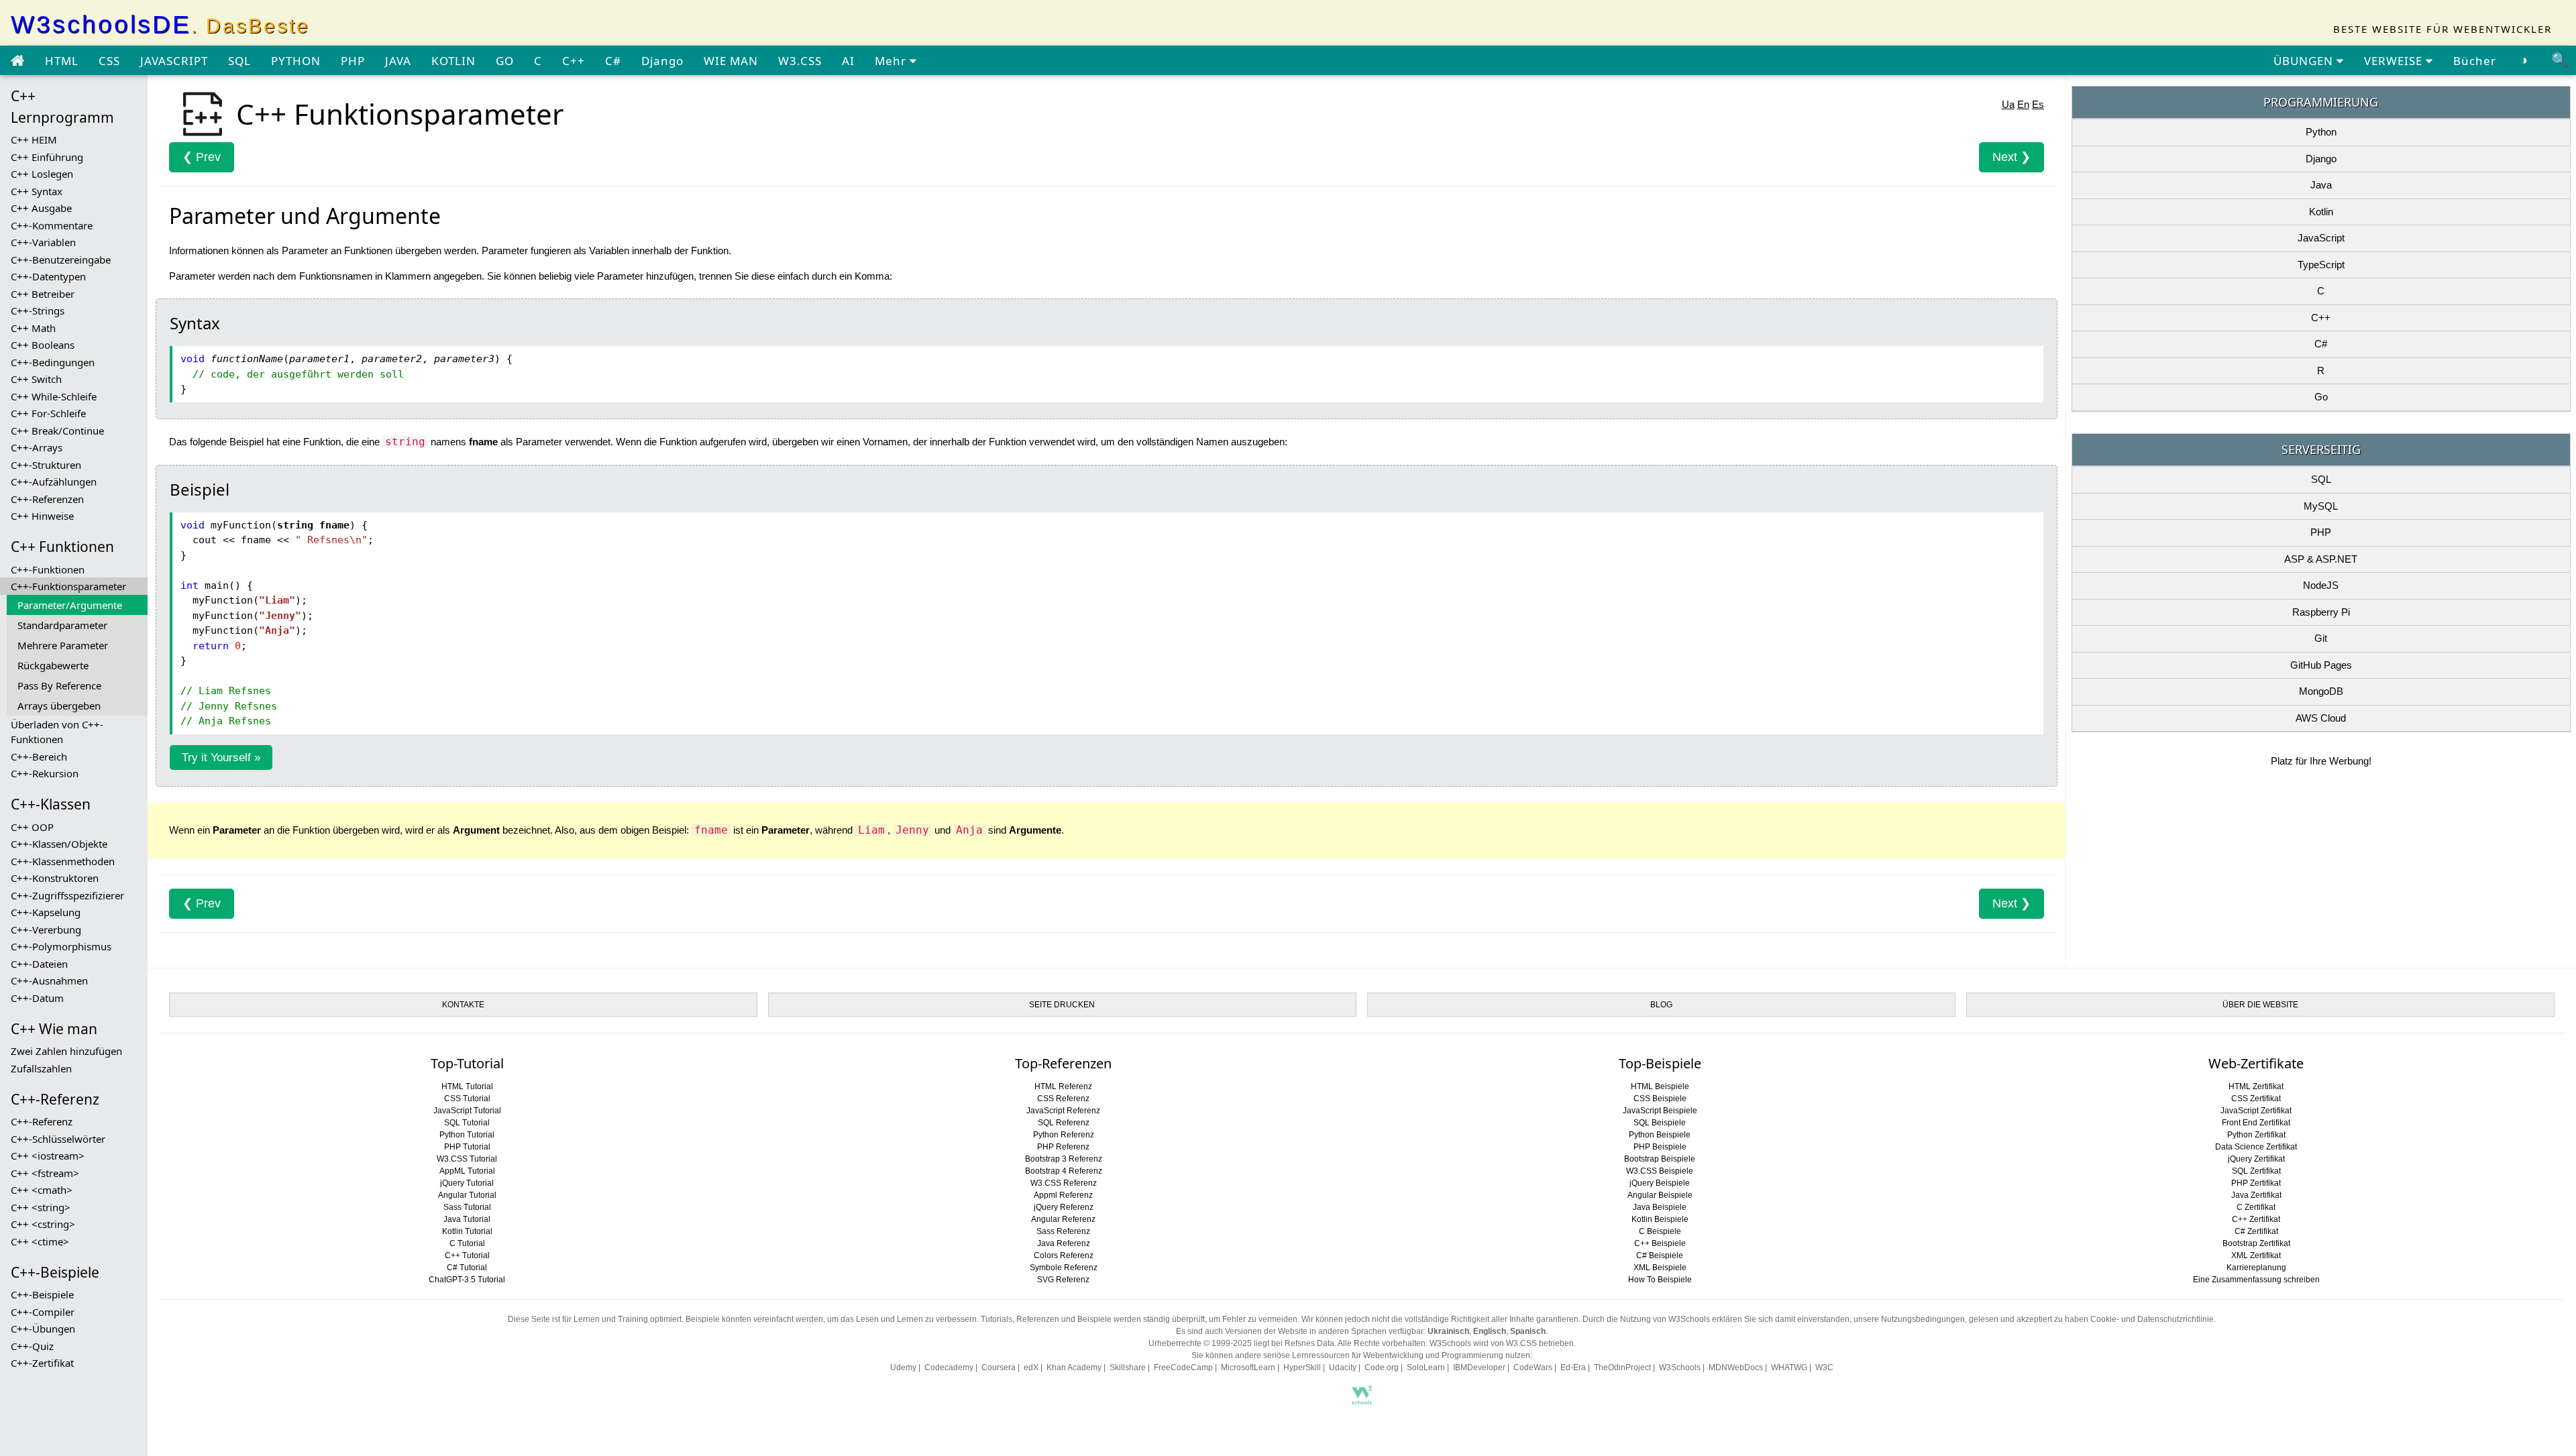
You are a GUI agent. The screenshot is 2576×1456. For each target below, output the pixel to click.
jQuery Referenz (1064, 1207)
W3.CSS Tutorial (467, 1159)
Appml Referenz (1063, 1195)
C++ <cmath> (42, 1190)
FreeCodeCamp (1183, 1367)
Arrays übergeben (59, 706)
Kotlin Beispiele (1660, 1219)
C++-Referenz (42, 1121)
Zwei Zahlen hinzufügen (66, 1051)
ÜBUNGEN (2305, 61)
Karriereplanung (2256, 1268)
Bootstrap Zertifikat (2256, 1243)
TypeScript (2321, 265)
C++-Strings (38, 311)
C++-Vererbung (46, 930)
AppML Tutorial (467, 1171)
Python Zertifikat (2256, 1135)
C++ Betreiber (43, 294)
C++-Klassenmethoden (63, 861)
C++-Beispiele (42, 1294)
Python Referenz (1064, 1135)
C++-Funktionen (48, 569)
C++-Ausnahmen (49, 981)
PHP (353, 61)
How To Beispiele (1660, 1280)
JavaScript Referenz (1063, 1111)
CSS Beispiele (1660, 1099)
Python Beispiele (1660, 1135)
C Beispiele (1660, 1231)
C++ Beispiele (1660, 1243)
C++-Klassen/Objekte (59, 844)
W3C (1824, 1367)
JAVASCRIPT (174, 61)
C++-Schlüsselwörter (58, 1139)
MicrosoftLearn (1248, 1367)
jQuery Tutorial (467, 1183)
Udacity (1343, 1367)
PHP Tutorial (467, 1147)
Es (2038, 104)
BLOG (1661, 1005)
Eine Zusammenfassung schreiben (2256, 1280)
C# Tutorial (467, 1268)
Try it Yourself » (221, 758)
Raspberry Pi (2321, 612)
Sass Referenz (1063, 1231)
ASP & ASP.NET (2321, 559)
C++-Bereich (39, 757)
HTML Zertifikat (2256, 1086)
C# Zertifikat (2256, 1231)
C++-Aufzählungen (54, 482)
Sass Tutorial (467, 1207)
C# (613, 61)
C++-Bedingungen (53, 362)
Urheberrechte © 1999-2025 (1200, 1343)
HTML (62, 61)
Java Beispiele (1660, 1207)
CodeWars (1533, 1367)
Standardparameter (62, 625)
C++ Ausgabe (41, 208)
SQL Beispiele (1660, 1123)
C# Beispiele (1660, 1255)
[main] (17, 61)
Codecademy (949, 1367)
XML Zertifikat (2256, 1255)
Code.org (1382, 1367)
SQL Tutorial (467, 1123)
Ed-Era (1573, 1367)
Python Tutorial (467, 1135)
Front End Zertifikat (2256, 1123)
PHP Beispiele (1660, 1147)
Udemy (903, 1367)
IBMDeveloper (1479, 1367)
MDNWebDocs (1736, 1367)
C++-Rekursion (45, 773)
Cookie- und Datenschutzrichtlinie (2152, 1319)
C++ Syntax (37, 191)
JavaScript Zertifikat (2256, 1111)
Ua (2008, 104)
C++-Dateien (39, 964)
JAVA (398, 61)
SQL (239, 61)
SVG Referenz (1063, 1280)
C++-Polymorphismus (61, 946)
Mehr (892, 61)
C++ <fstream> (45, 1173)
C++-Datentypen (48, 276)
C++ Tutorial (467, 1255)
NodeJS (2321, 585)
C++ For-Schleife (48, 413)
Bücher (2475, 61)
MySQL (2321, 506)
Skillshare (1128, 1367)
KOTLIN (453, 61)
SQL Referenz (1064, 1123)
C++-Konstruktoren (55, 878)
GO (505, 61)
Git (2321, 638)
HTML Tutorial (467, 1086)
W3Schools (1680, 1367)
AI (848, 61)
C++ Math (33, 328)
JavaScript (2321, 238)
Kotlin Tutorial (467, 1231)
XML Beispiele (1660, 1268)
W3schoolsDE (160, 24)
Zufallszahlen (41, 1068)
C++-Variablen (43, 242)
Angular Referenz (1063, 1219)
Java (2321, 185)
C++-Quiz (32, 1346)
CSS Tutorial (467, 1099)
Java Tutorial (467, 1219)
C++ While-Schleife (54, 396)
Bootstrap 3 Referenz (1064, 1159)
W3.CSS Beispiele (1660, 1171)
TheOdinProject (1622, 1367)
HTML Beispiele (1660, 1086)
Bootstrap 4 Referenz (1064, 1171)
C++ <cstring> (43, 1224)
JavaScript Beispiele (1660, 1111)
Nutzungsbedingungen (1923, 1319)
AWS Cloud (2321, 718)
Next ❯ (2011, 157)
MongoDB (2321, 691)
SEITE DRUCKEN (1062, 1005)
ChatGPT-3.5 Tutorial (467, 1280)
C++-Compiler (43, 1312)
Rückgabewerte (53, 665)
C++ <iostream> (48, 1156)
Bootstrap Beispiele (1660, 1159)
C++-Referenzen (47, 499)
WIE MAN (731, 61)
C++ (574, 61)
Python (2321, 132)
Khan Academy (1074, 1367)
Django (662, 61)
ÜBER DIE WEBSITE (2260, 1005)
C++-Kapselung (46, 912)
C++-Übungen (43, 1329)
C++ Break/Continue (57, 431)
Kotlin (2321, 212)
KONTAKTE (463, 1005)
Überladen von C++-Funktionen (57, 732)
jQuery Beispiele (1660, 1183)
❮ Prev (202, 157)
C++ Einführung (47, 157)
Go (2321, 397)
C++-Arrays (37, 447)
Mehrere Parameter (63, 645)
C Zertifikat (2256, 1207)
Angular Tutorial (467, 1195)
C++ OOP (32, 827)
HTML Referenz (1063, 1086)
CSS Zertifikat (2256, 1099)
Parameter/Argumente (70, 605)
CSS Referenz (1063, 1099)
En (2023, 104)
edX (1031, 1367)
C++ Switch (36, 379)
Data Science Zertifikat (2256, 1147)
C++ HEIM (34, 139)
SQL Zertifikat (2256, 1171)
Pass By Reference (59, 685)
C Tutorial (467, 1243)
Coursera (999, 1367)
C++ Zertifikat (2256, 1219)
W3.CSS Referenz (1064, 1183)
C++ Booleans (43, 345)
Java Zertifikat (2256, 1195)
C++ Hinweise (42, 516)
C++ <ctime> (40, 1241)
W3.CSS (800, 61)
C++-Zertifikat (42, 1363)
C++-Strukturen (46, 465)
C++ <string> (41, 1207)
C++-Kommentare (52, 225)
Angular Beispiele (1660, 1195)
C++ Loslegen (42, 174)
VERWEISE (2395, 61)
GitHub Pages (2321, 665)
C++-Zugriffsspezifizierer (67, 895)
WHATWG (1789, 1367)
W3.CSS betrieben (1540, 1343)
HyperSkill (1302, 1367)
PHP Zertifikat (2256, 1183)
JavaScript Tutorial (467, 1111)
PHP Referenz (1063, 1147)
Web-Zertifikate (2256, 1063)
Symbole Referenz (1064, 1268)
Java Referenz (1064, 1243)
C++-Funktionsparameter (68, 586)
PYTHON (296, 61)
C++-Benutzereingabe (61, 260)
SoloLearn (1426, 1367)
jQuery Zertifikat (2256, 1159)
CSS (109, 61)
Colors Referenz (1064, 1255)
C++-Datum (37, 998)
